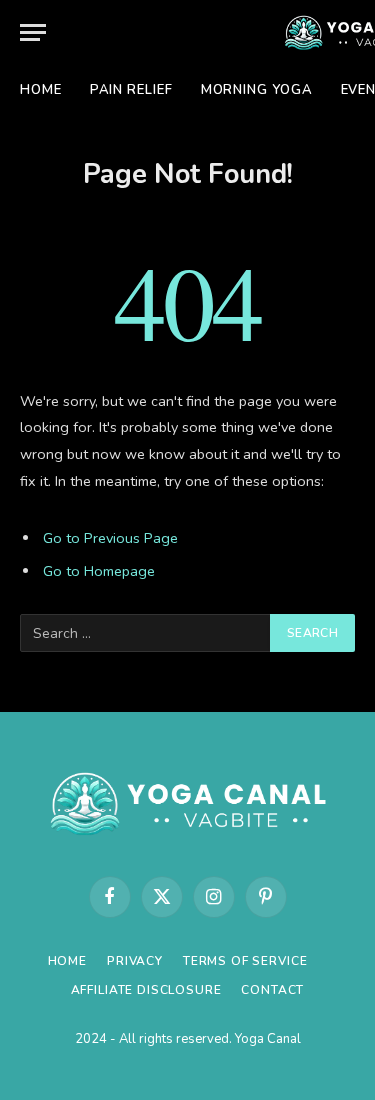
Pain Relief (131, 90)
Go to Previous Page (110, 538)
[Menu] (33, 32)
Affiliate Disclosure (146, 990)
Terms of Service (245, 961)
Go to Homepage (99, 571)
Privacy (135, 961)
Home (41, 90)
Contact (272, 990)
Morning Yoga (257, 90)
